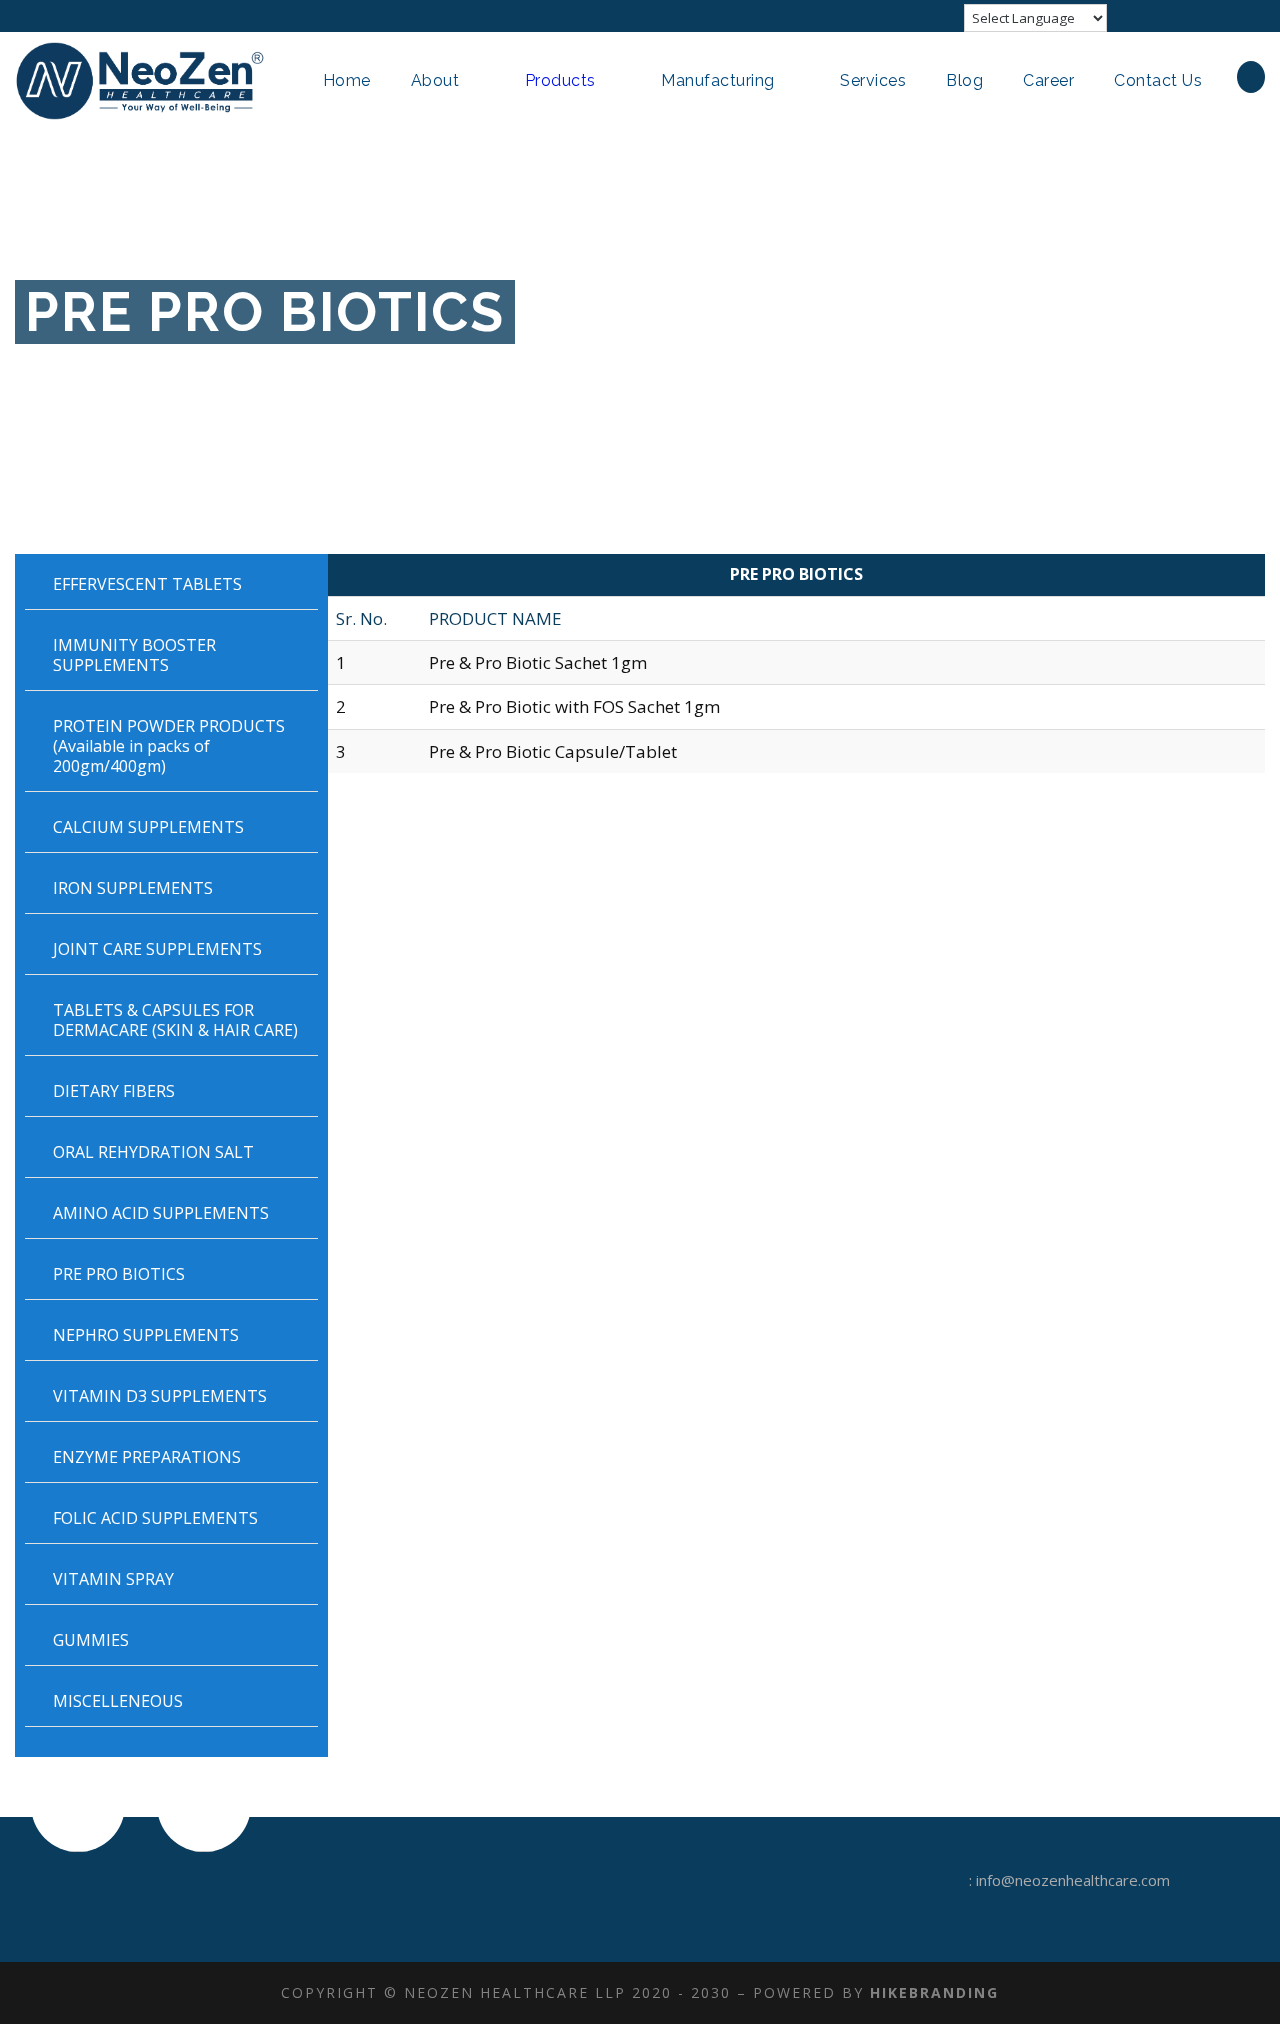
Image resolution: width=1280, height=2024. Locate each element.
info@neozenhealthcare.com (1073, 1880)
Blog (964, 80)
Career (1048, 80)
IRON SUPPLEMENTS (133, 888)
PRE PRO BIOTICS (119, 1274)
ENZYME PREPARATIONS (147, 1457)
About (435, 80)
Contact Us (1158, 80)
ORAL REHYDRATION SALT (153, 1152)
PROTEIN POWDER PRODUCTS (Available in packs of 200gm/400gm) (169, 746)
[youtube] (1222, 16)
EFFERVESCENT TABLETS (147, 584)
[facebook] (1148, 16)
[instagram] (1259, 16)
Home (347, 80)
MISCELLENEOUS (118, 1701)
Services (873, 80)
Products (560, 80)
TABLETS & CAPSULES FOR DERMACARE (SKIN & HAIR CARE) (175, 1020)
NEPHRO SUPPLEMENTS (146, 1335)
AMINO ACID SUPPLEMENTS (161, 1213)
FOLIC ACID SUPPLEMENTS (155, 1518)
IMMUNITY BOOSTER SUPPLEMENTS (134, 655)
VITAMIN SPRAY (113, 1579)
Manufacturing (718, 80)
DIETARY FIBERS (114, 1091)
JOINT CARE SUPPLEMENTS (157, 949)
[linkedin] (1185, 16)
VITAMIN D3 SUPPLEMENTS (160, 1396)
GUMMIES (91, 1640)
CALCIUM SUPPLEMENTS (148, 827)
